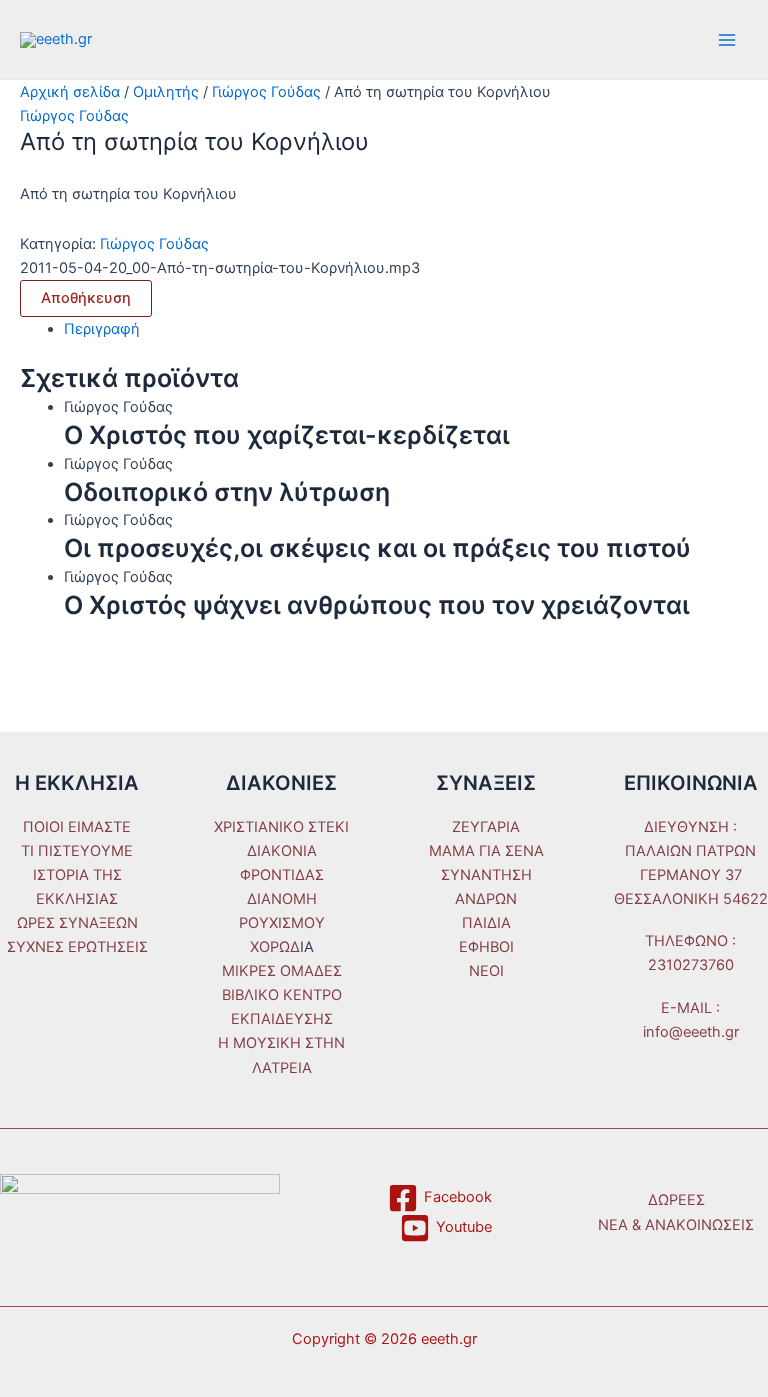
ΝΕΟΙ (486, 971)
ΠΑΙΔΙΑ (486, 923)
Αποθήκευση (86, 298)
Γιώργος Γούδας (266, 92)
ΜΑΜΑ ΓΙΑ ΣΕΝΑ (486, 851)
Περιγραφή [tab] (102, 329)
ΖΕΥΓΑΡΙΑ (486, 827)
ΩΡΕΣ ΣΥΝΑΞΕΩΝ (77, 923)
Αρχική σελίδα (70, 92)
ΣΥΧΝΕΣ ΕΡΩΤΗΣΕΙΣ (77, 947)
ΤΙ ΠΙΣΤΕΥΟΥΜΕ (77, 851)
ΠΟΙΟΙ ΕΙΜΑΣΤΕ (77, 827)
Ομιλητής (166, 92)
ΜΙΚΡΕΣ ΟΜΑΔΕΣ (282, 971)
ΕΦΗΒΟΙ (486, 947)
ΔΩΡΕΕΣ (676, 1200)
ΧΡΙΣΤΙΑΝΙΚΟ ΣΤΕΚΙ (281, 827)
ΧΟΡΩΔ (275, 947)
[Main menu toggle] (727, 40)
